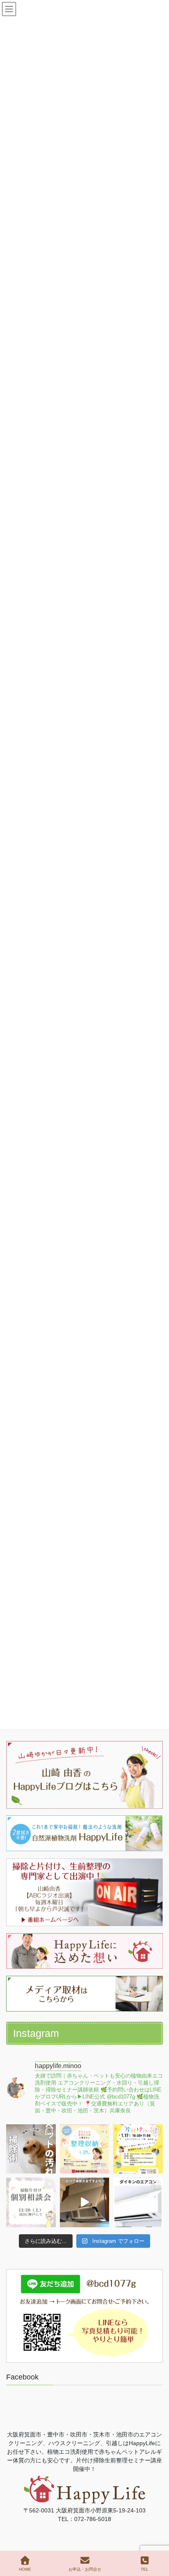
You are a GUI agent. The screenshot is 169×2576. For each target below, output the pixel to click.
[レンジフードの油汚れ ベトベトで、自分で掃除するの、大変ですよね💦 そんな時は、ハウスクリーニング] (85, 2202)
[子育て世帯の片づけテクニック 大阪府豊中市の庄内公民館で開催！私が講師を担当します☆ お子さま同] (138, 2149)
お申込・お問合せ (85, 2569)
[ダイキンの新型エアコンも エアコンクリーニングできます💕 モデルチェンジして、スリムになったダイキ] (138, 2202)
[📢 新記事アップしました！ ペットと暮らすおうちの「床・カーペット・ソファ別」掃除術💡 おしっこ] (31, 2149)
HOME (25, 2569)
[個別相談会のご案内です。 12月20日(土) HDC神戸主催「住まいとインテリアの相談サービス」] (31, 2202)
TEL (145, 2569)
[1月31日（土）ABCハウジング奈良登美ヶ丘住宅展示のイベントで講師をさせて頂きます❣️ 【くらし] (85, 2149)
